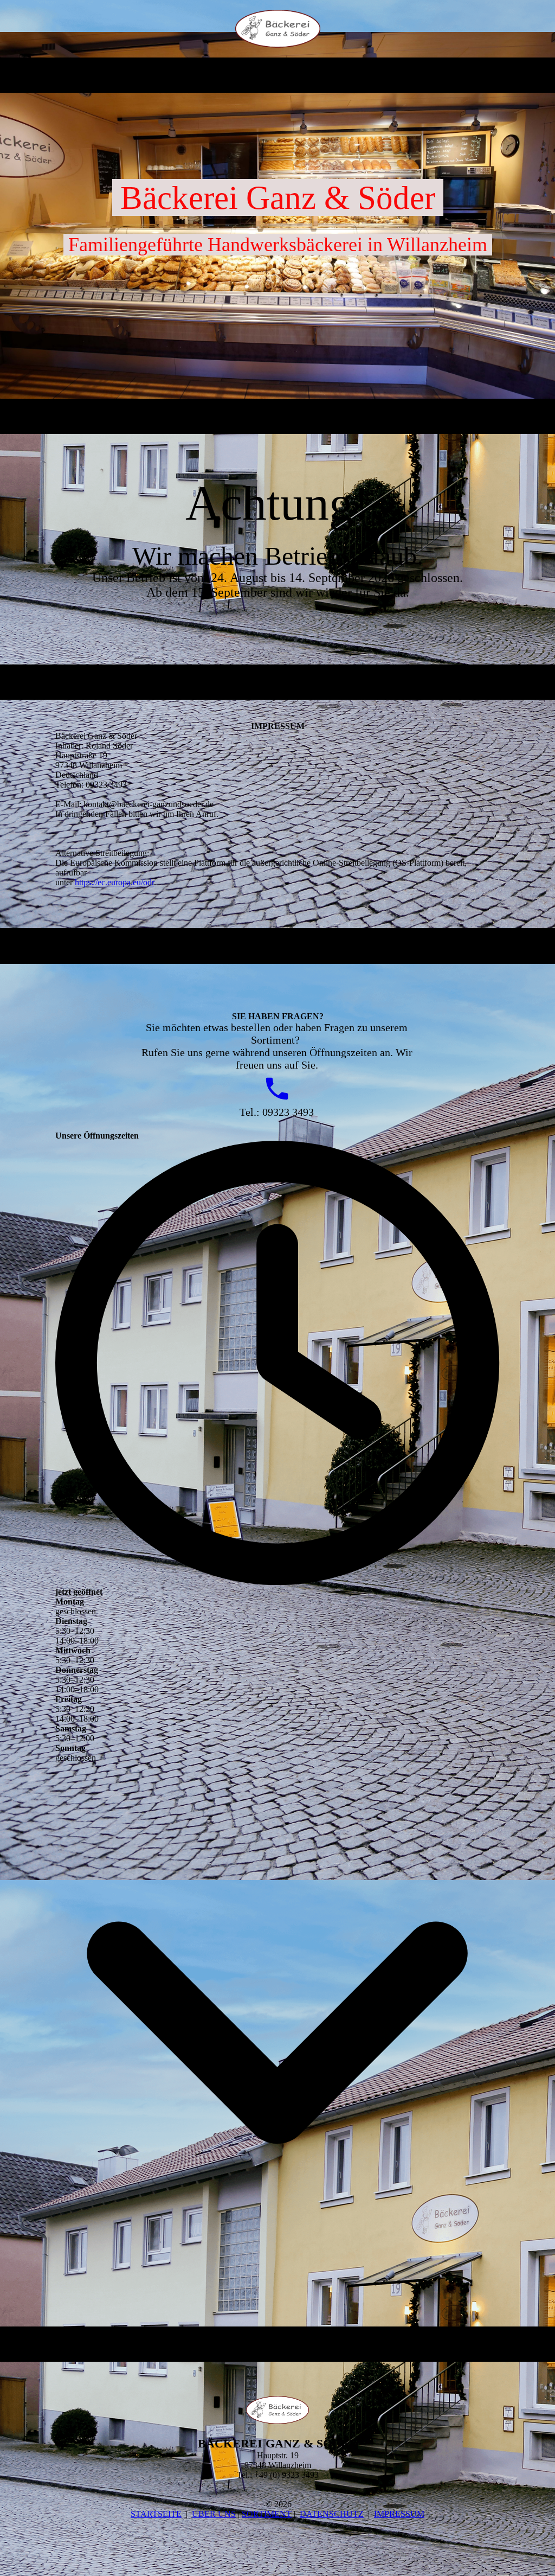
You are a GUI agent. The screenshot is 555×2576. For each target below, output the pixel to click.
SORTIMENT (267, 2514)
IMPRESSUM (399, 2514)
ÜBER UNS (214, 2514)
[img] (278, 29)
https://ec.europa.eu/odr (114, 882)
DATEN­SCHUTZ (332, 2514)
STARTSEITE (156, 2514)
